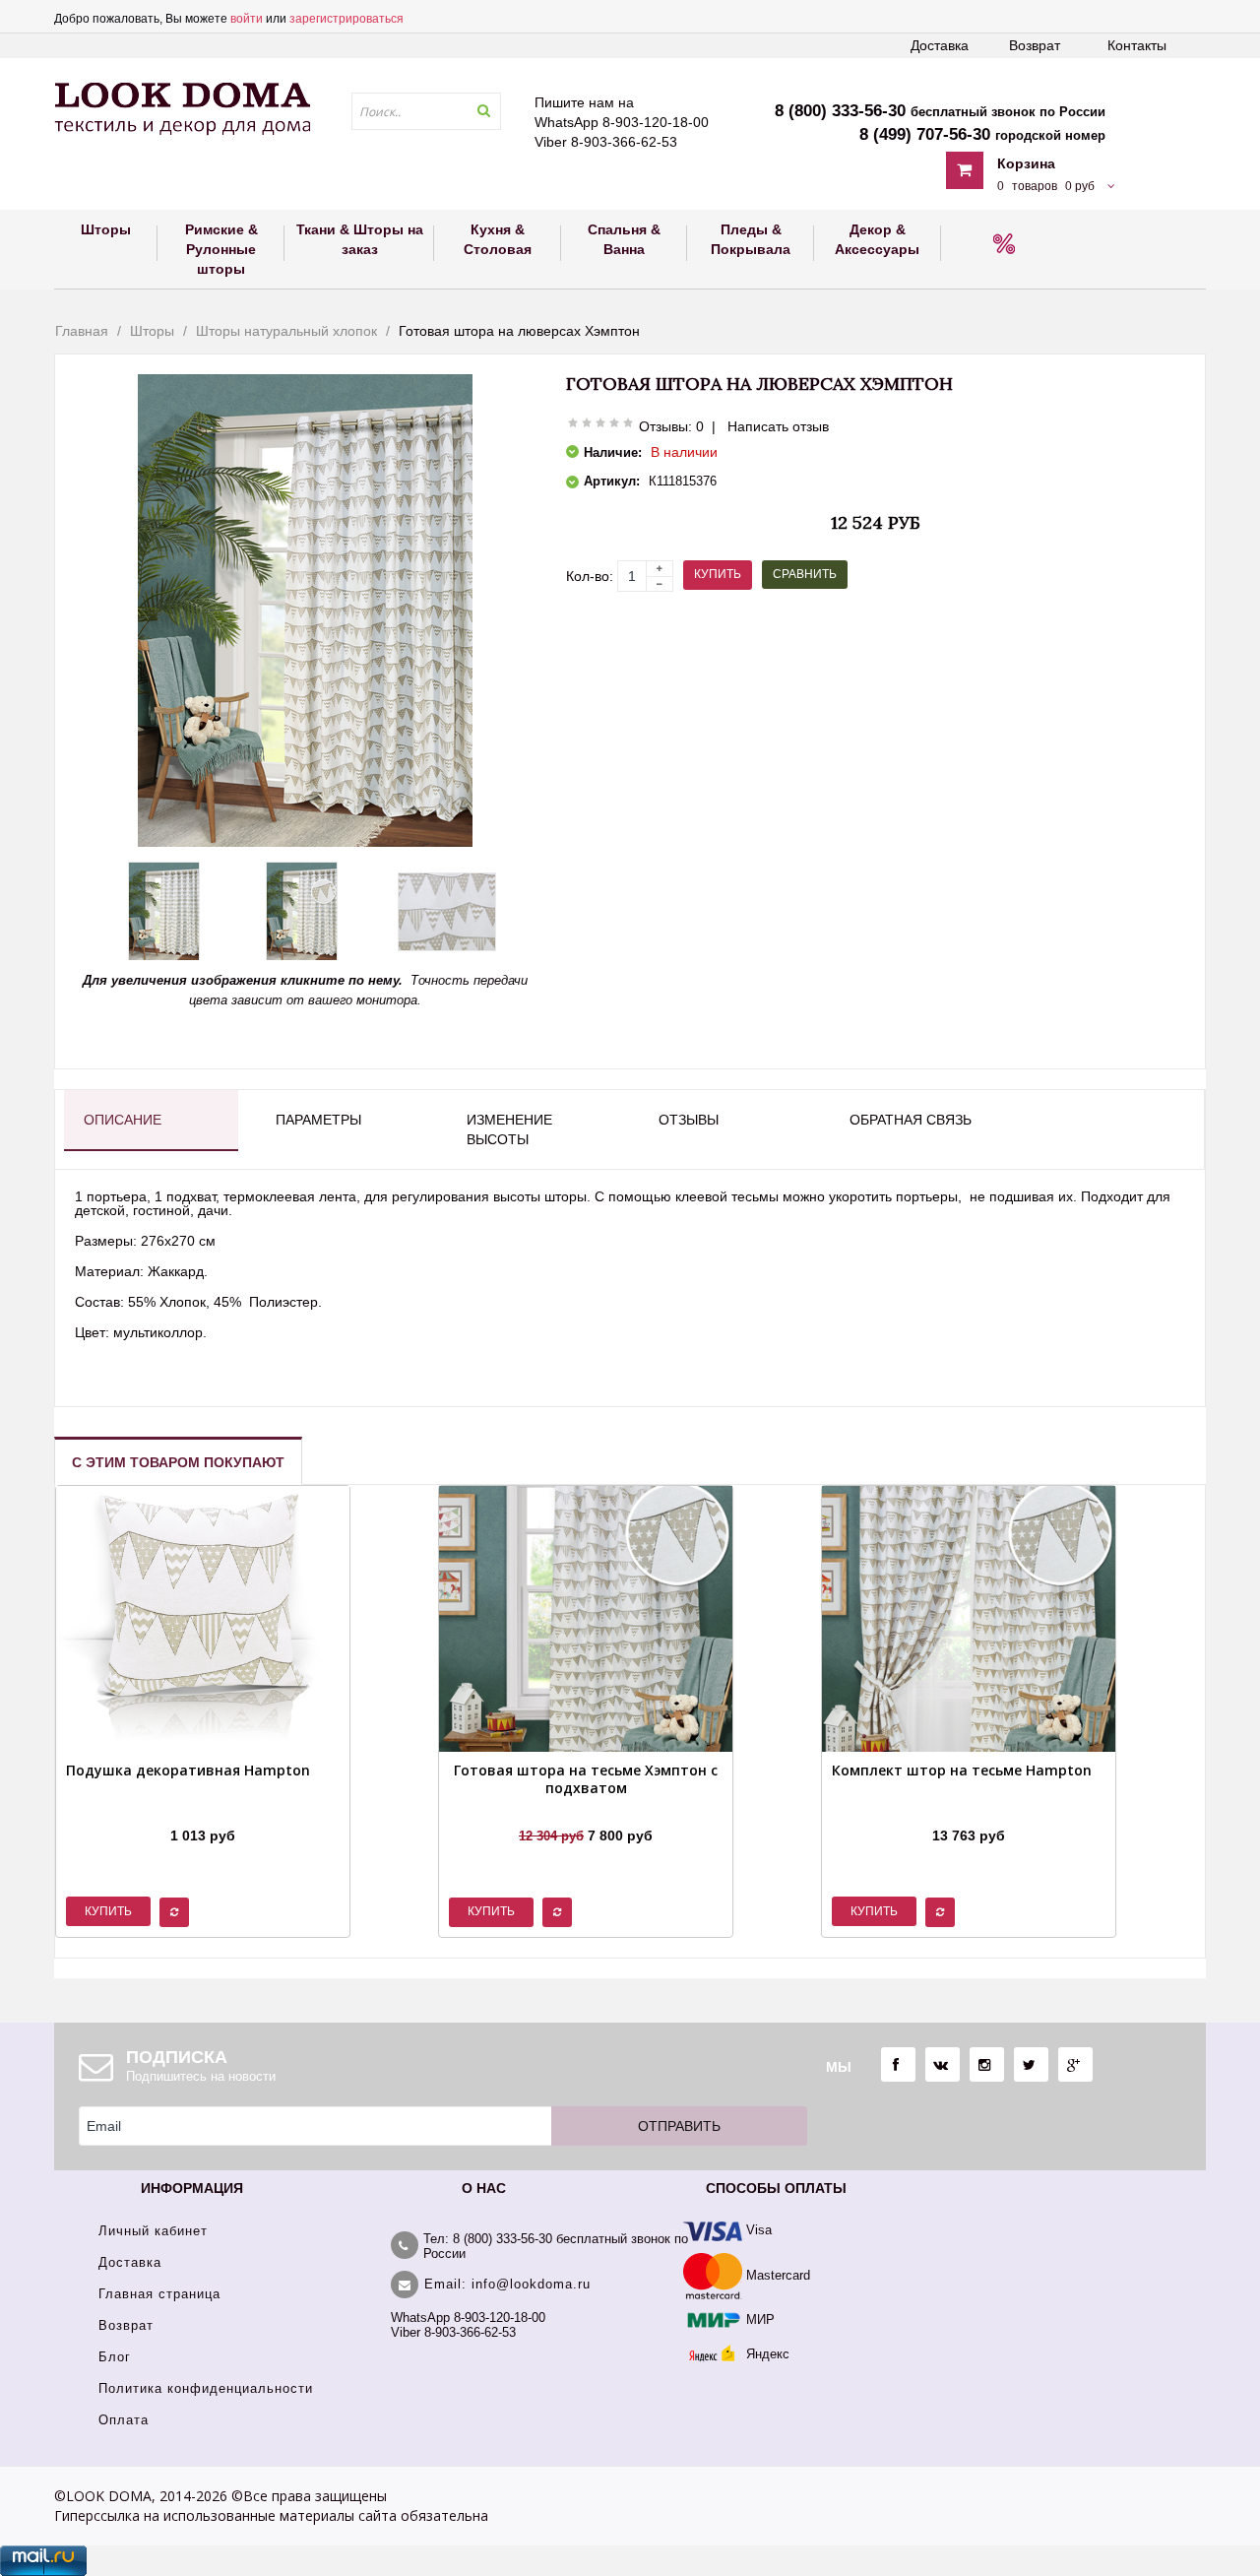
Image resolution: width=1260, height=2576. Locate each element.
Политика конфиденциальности (206, 2388)
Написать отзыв (778, 426)
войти (247, 19)
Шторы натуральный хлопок (286, 331)
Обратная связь (911, 1120)
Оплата (124, 2420)
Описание (123, 1120)
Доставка (940, 45)
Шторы (152, 331)
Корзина (1026, 163)
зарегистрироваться (346, 19)
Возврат (1035, 45)
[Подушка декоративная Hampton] (188, 1811)
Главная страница (159, 2294)
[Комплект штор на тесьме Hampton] (962, 1811)
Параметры (318, 1120)
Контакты (1137, 45)
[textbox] (426, 111)
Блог (115, 2357)
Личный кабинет (153, 2231)
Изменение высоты (509, 1129)
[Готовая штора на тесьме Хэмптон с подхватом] (586, 1811)
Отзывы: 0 (671, 426)
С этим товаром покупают (178, 1462)
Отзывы (689, 1120)
